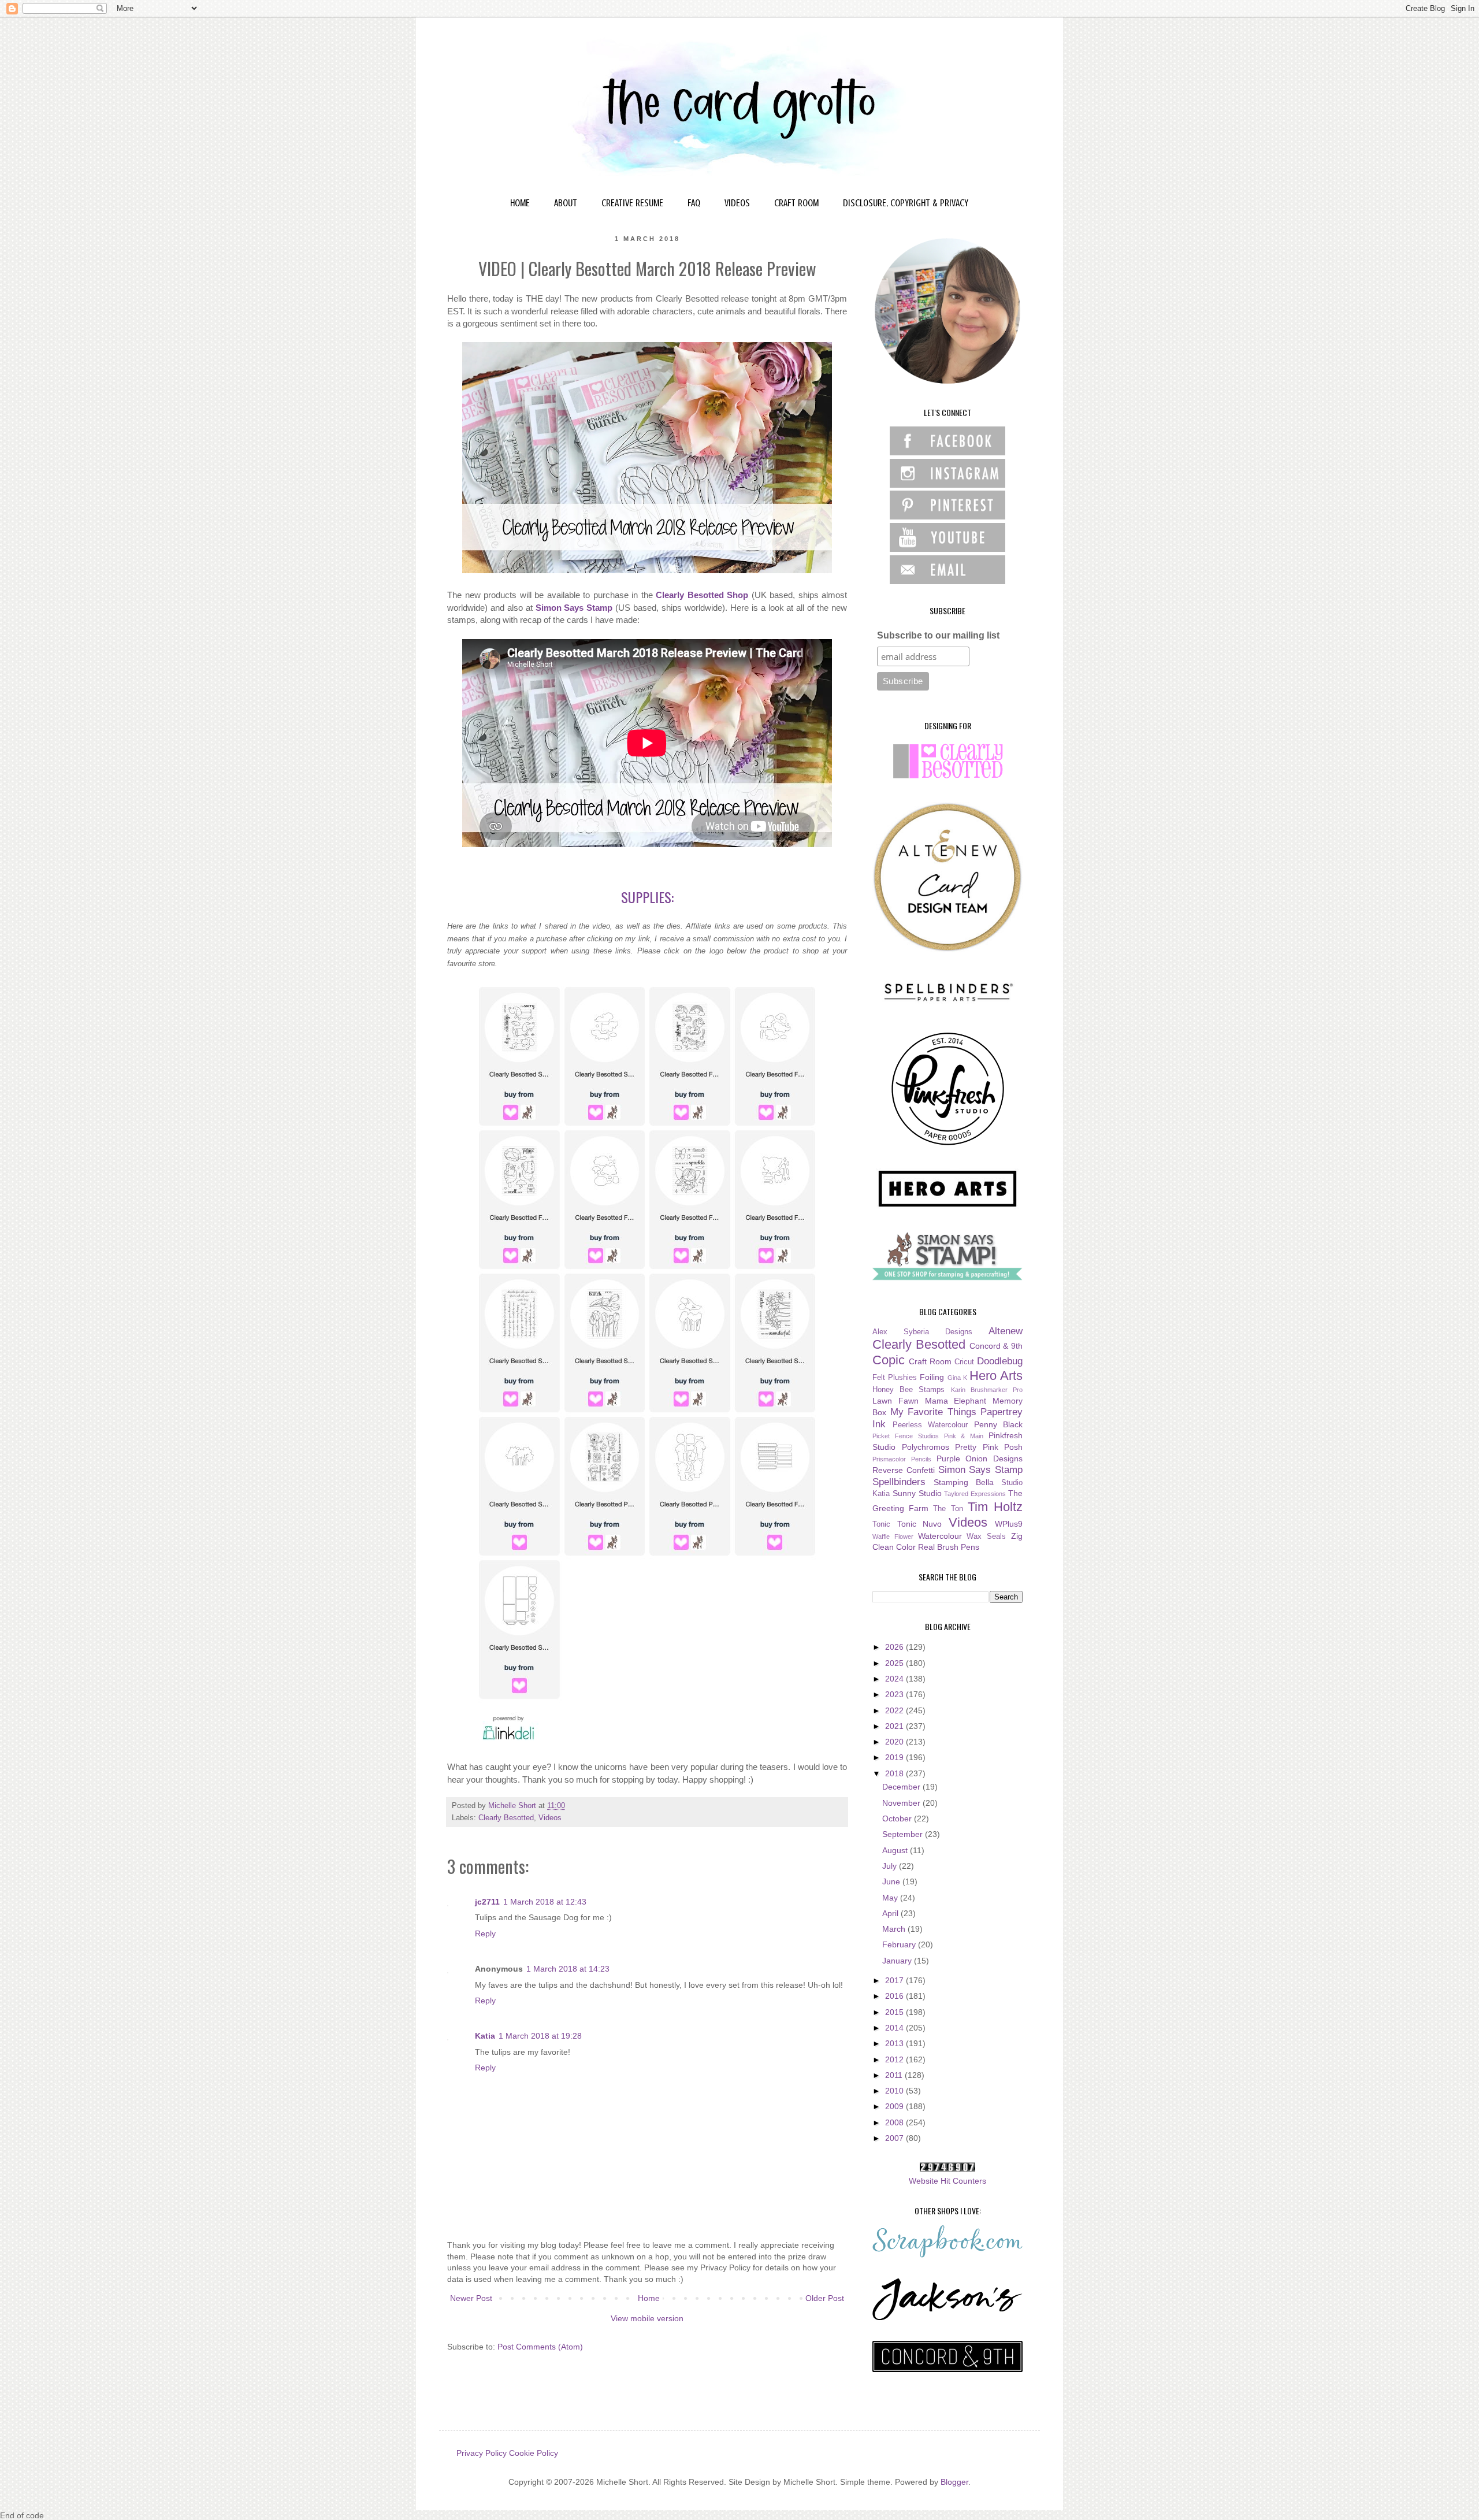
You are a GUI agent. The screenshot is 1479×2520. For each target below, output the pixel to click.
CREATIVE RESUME (632, 203)
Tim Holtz (995, 1507)
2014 (895, 2028)
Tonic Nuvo (920, 1524)
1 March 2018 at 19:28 (540, 2036)
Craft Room (930, 1361)
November (902, 1803)
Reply (485, 1933)
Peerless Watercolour (930, 1425)
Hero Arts (996, 1376)
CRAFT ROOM (796, 203)
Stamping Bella (964, 1482)
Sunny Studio (917, 1493)
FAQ (694, 203)
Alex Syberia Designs (922, 1332)
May (891, 1898)
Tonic (881, 1524)
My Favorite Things (933, 1412)
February (900, 1944)
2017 (895, 1980)
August (896, 1850)
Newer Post (471, 2298)
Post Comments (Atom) (540, 2347)
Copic (889, 1360)
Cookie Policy (534, 2453)
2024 (895, 1679)
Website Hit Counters (947, 2181)
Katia (485, 2036)
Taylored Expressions (975, 1494)
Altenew (1006, 1331)
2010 (895, 2091)
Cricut (964, 1362)
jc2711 (487, 1902)
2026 (895, 1647)
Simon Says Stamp (574, 608)
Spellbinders (899, 1482)
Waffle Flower (893, 1537)
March (895, 1929)
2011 (895, 2075)
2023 (895, 1694)
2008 (895, 2122)
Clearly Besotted (506, 1818)
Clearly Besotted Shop (702, 595)
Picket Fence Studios (906, 1436)
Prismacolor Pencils (902, 1459)
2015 (895, 2012)
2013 (895, 2043)
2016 (895, 1996)
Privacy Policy (482, 2453)
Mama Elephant (956, 1401)
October (898, 1818)
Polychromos (926, 1447)
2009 (895, 2106)
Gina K (957, 1378)
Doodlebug (1000, 1361)
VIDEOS (737, 203)
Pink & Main (964, 1436)
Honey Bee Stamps (908, 1390)
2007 (895, 2138)
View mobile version (647, 2318)
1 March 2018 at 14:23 (568, 1969)
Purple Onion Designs (980, 1458)
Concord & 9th (996, 1346)
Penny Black (999, 1424)
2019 (895, 1757)
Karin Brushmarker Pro (987, 1390)
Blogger (954, 2482)
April (891, 1913)
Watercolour (940, 1536)
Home (649, 2298)
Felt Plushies (895, 1378)
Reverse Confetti (904, 1470)
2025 (895, 1663)
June (892, 1881)
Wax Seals (986, 1537)
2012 (895, 2059)
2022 (895, 1710)
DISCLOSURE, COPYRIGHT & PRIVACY (906, 203)
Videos (550, 1818)
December (902, 1787)
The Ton (948, 1509)
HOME (520, 203)
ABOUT (566, 203)
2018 (895, 1773)
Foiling (932, 1377)
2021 (895, 1726)
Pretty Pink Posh (989, 1447)
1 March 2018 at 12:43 (545, 1902)
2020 (895, 1742)
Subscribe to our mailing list (938, 635)
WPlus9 (1009, 1524)
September (904, 1834)
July (891, 1866)
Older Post (825, 2298)
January (898, 1961)
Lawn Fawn (895, 1401)
